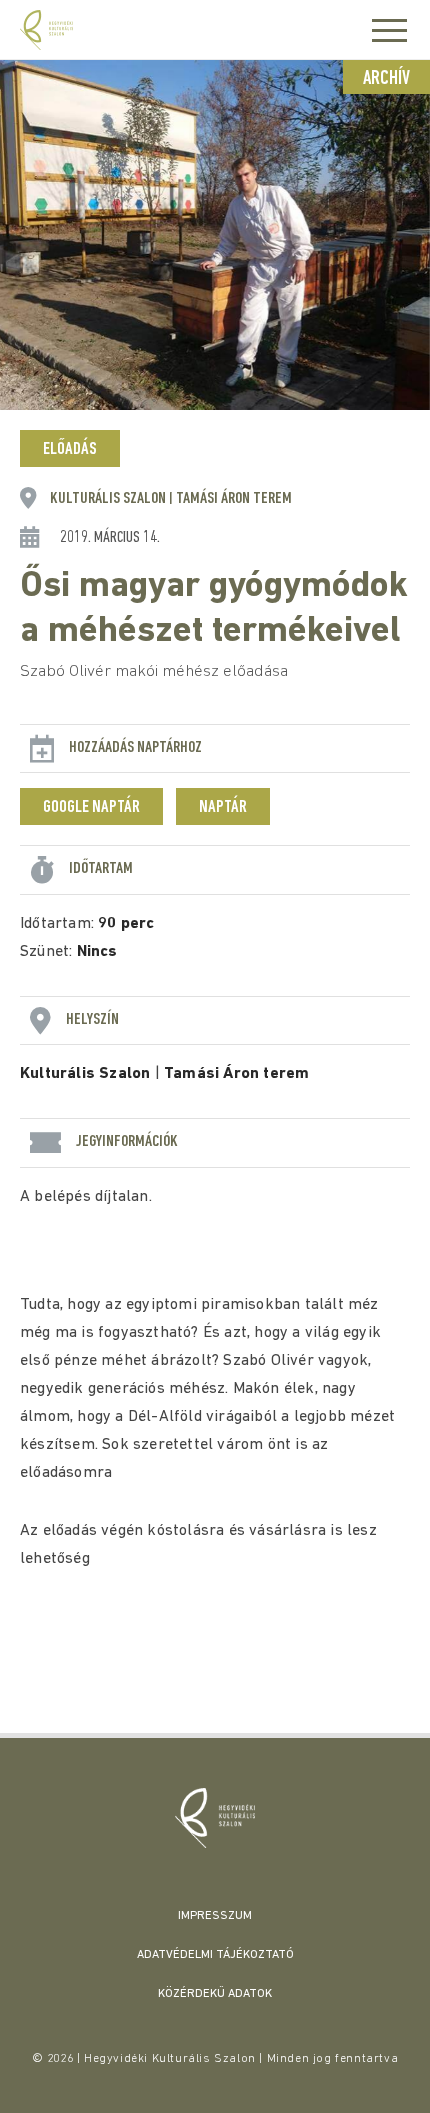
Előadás (70, 450)
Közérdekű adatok (215, 1994)
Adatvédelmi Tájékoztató (215, 1955)
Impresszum (215, 1916)
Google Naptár (91, 808)
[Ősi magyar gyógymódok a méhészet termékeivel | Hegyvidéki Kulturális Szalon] (215, 1818)
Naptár (223, 808)
